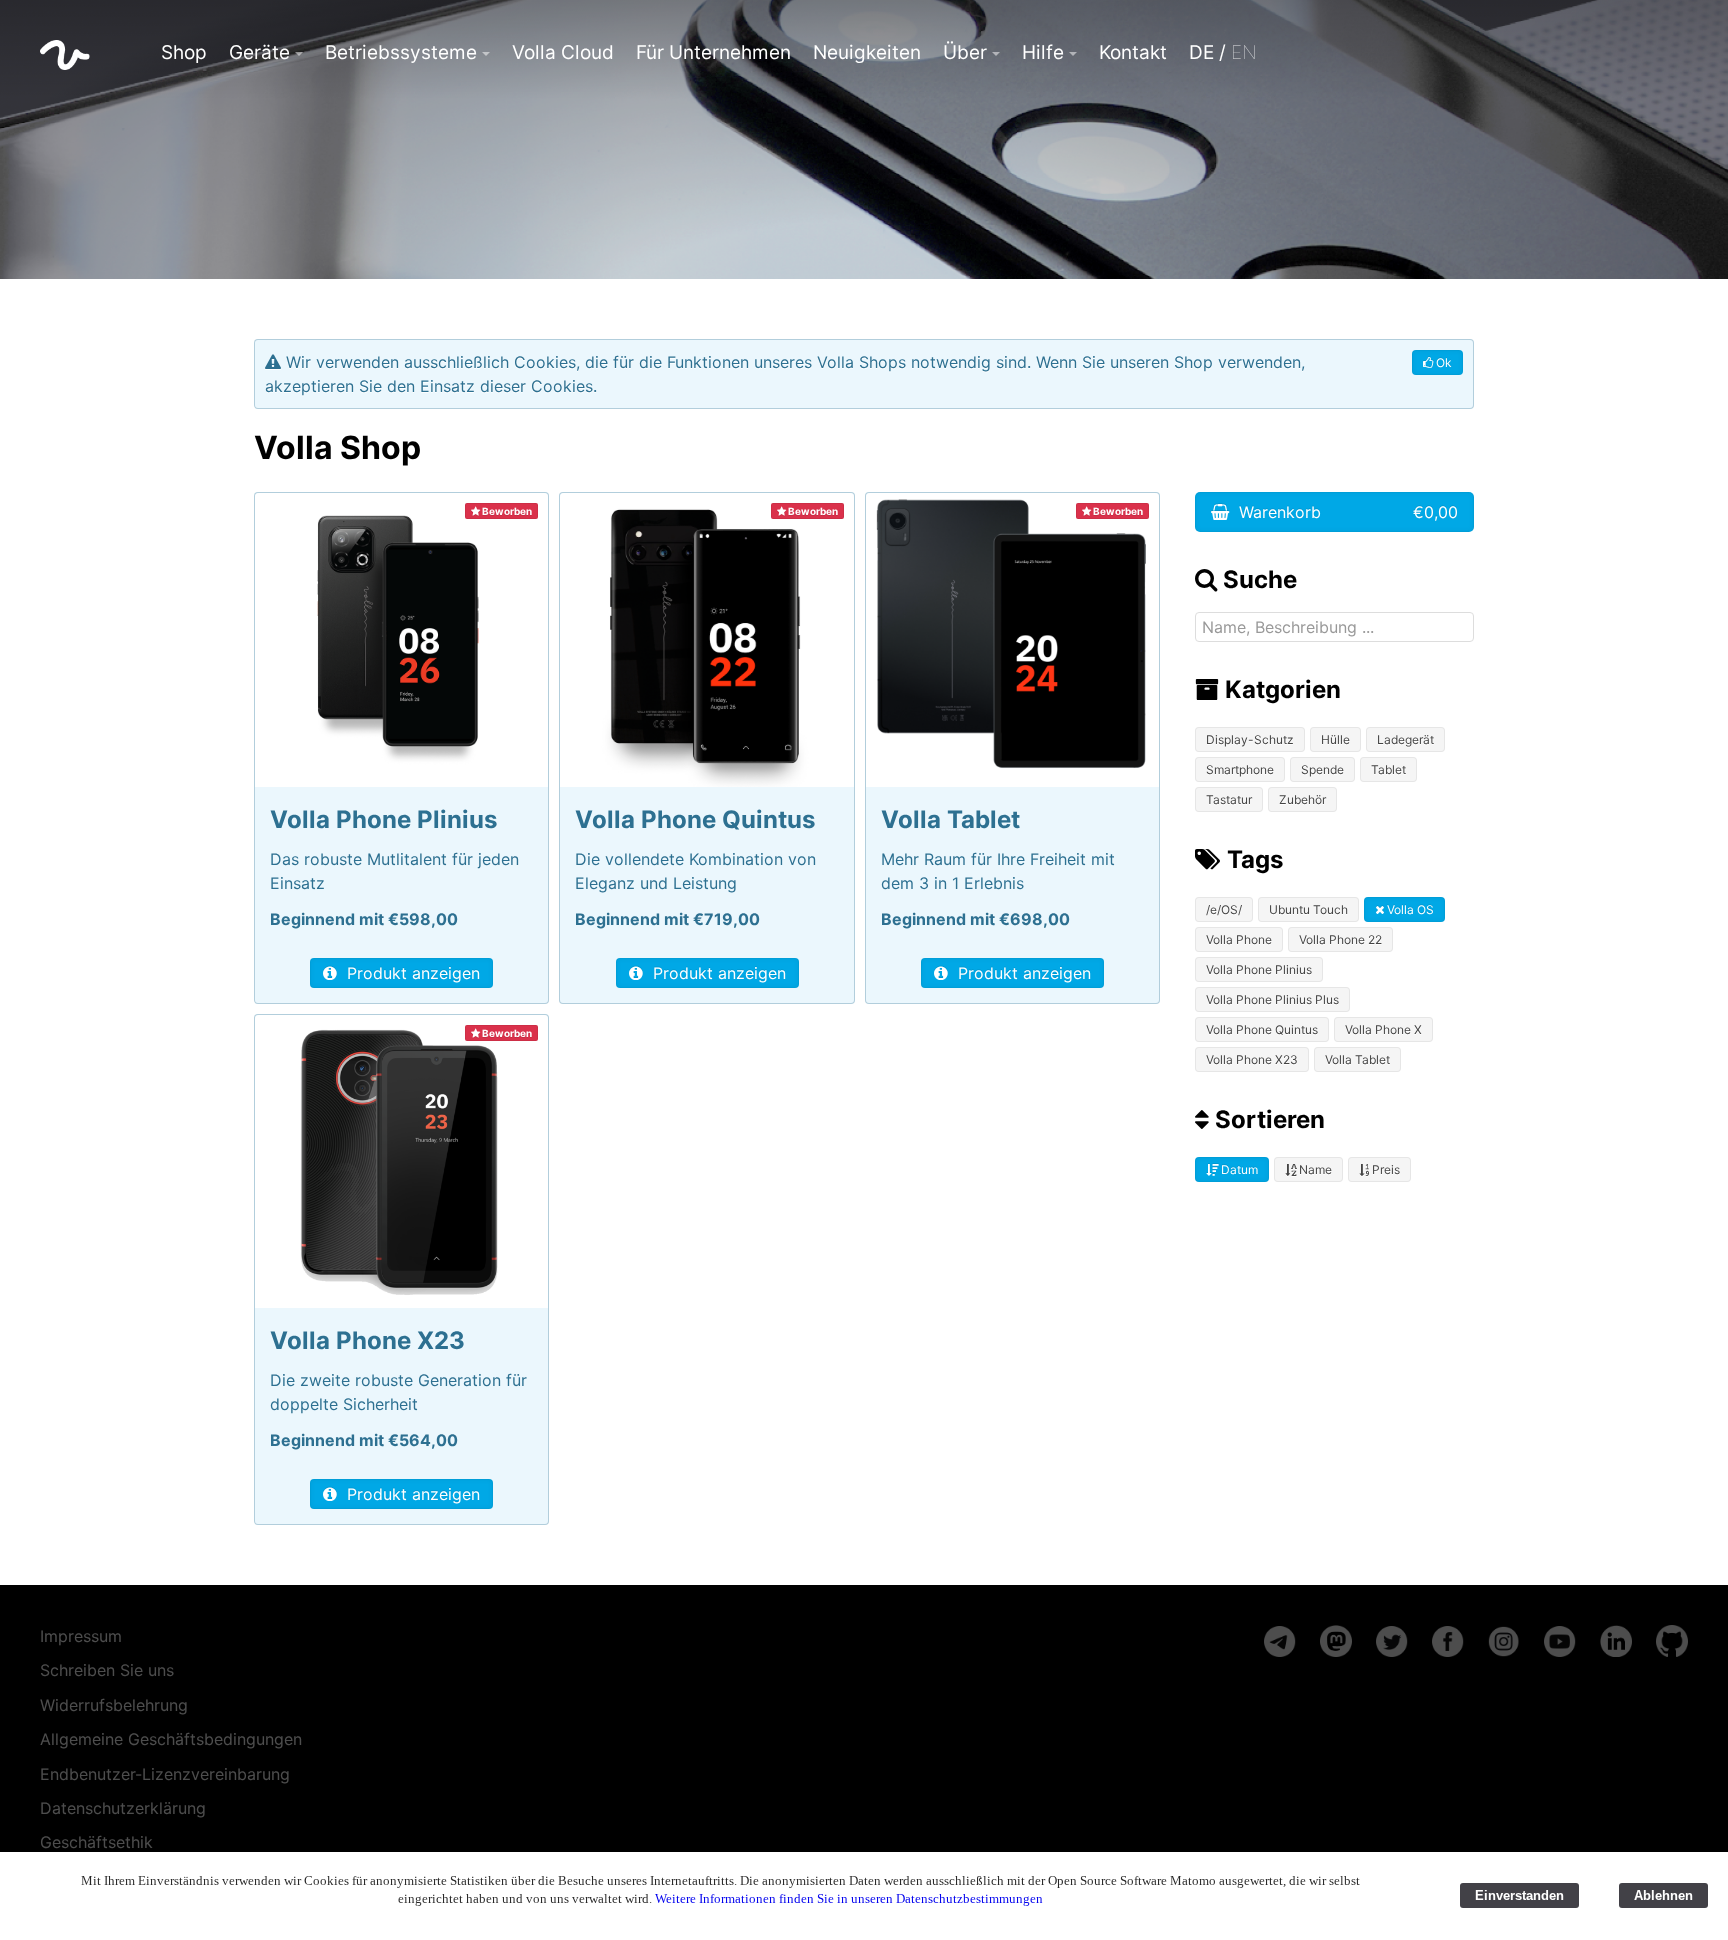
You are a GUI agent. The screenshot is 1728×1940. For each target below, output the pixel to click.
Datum (1238, 1169)
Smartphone (1240, 769)
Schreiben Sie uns (107, 1670)
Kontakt (1133, 52)
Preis (1384, 1169)
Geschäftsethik (96, 1842)
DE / (1223, 52)
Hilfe (1043, 52)
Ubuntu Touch (1308, 909)
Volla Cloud (563, 52)
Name (1314, 1169)
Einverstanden (1519, 1895)
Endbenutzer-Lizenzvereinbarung (165, 1774)
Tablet (1388, 769)
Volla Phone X (1383, 1029)
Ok (1442, 362)
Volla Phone (1239, 939)
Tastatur (1229, 799)
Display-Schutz (1250, 739)
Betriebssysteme (401, 52)
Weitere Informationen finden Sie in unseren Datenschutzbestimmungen (849, 1898)
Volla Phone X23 (1252, 1059)
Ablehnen (1663, 1895)
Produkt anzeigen (411, 973)
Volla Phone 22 (1340, 939)
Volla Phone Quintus (1262, 1029)
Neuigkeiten (867, 52)
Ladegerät (1405, 739)
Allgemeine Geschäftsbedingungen (171, 1739)
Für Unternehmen (713, 52)
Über (965, 52)
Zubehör (1302, 799)
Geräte (259, 52)
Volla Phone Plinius (1259, 969)
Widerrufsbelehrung (114, 1705)
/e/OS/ (1224, 909)
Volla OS (1409, 909)
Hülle (1335, 739)
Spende (1322, 769)
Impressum (81, 1636)
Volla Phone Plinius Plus (1272, 999)
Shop (184, 52)
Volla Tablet (1357, 1059)
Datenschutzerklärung (123, 1808)
